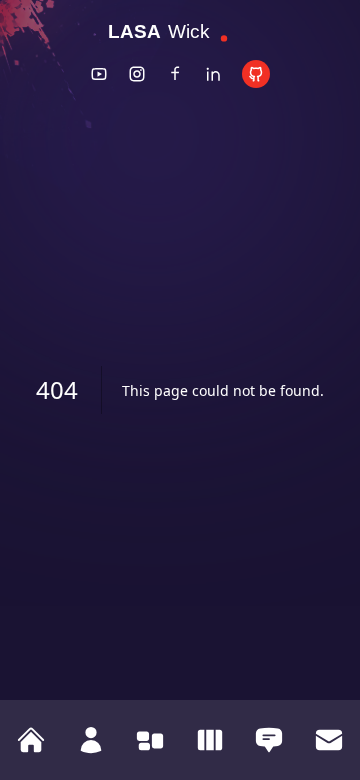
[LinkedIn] (213, 74)
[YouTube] (99, 74)
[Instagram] (137, 74)
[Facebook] (175, 74)
